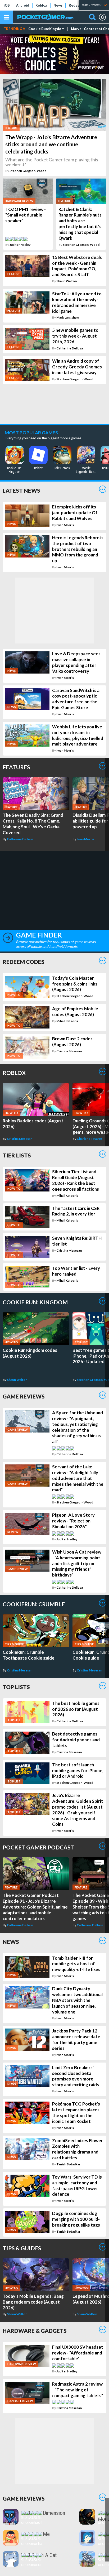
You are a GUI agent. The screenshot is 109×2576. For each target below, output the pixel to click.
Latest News (21, 490)
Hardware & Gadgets (35, 2331)
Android (23, 5)
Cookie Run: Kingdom (46, 29)
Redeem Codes (24, 962)
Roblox (41, 5)
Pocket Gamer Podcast (38, 1847)
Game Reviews (24, 1396)
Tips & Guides (22, 2248)
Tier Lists (17, 1155)
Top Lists (16, 1687)
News (58, 5)
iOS (7, 5)
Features (16, 767)
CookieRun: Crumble (34, 1604)
